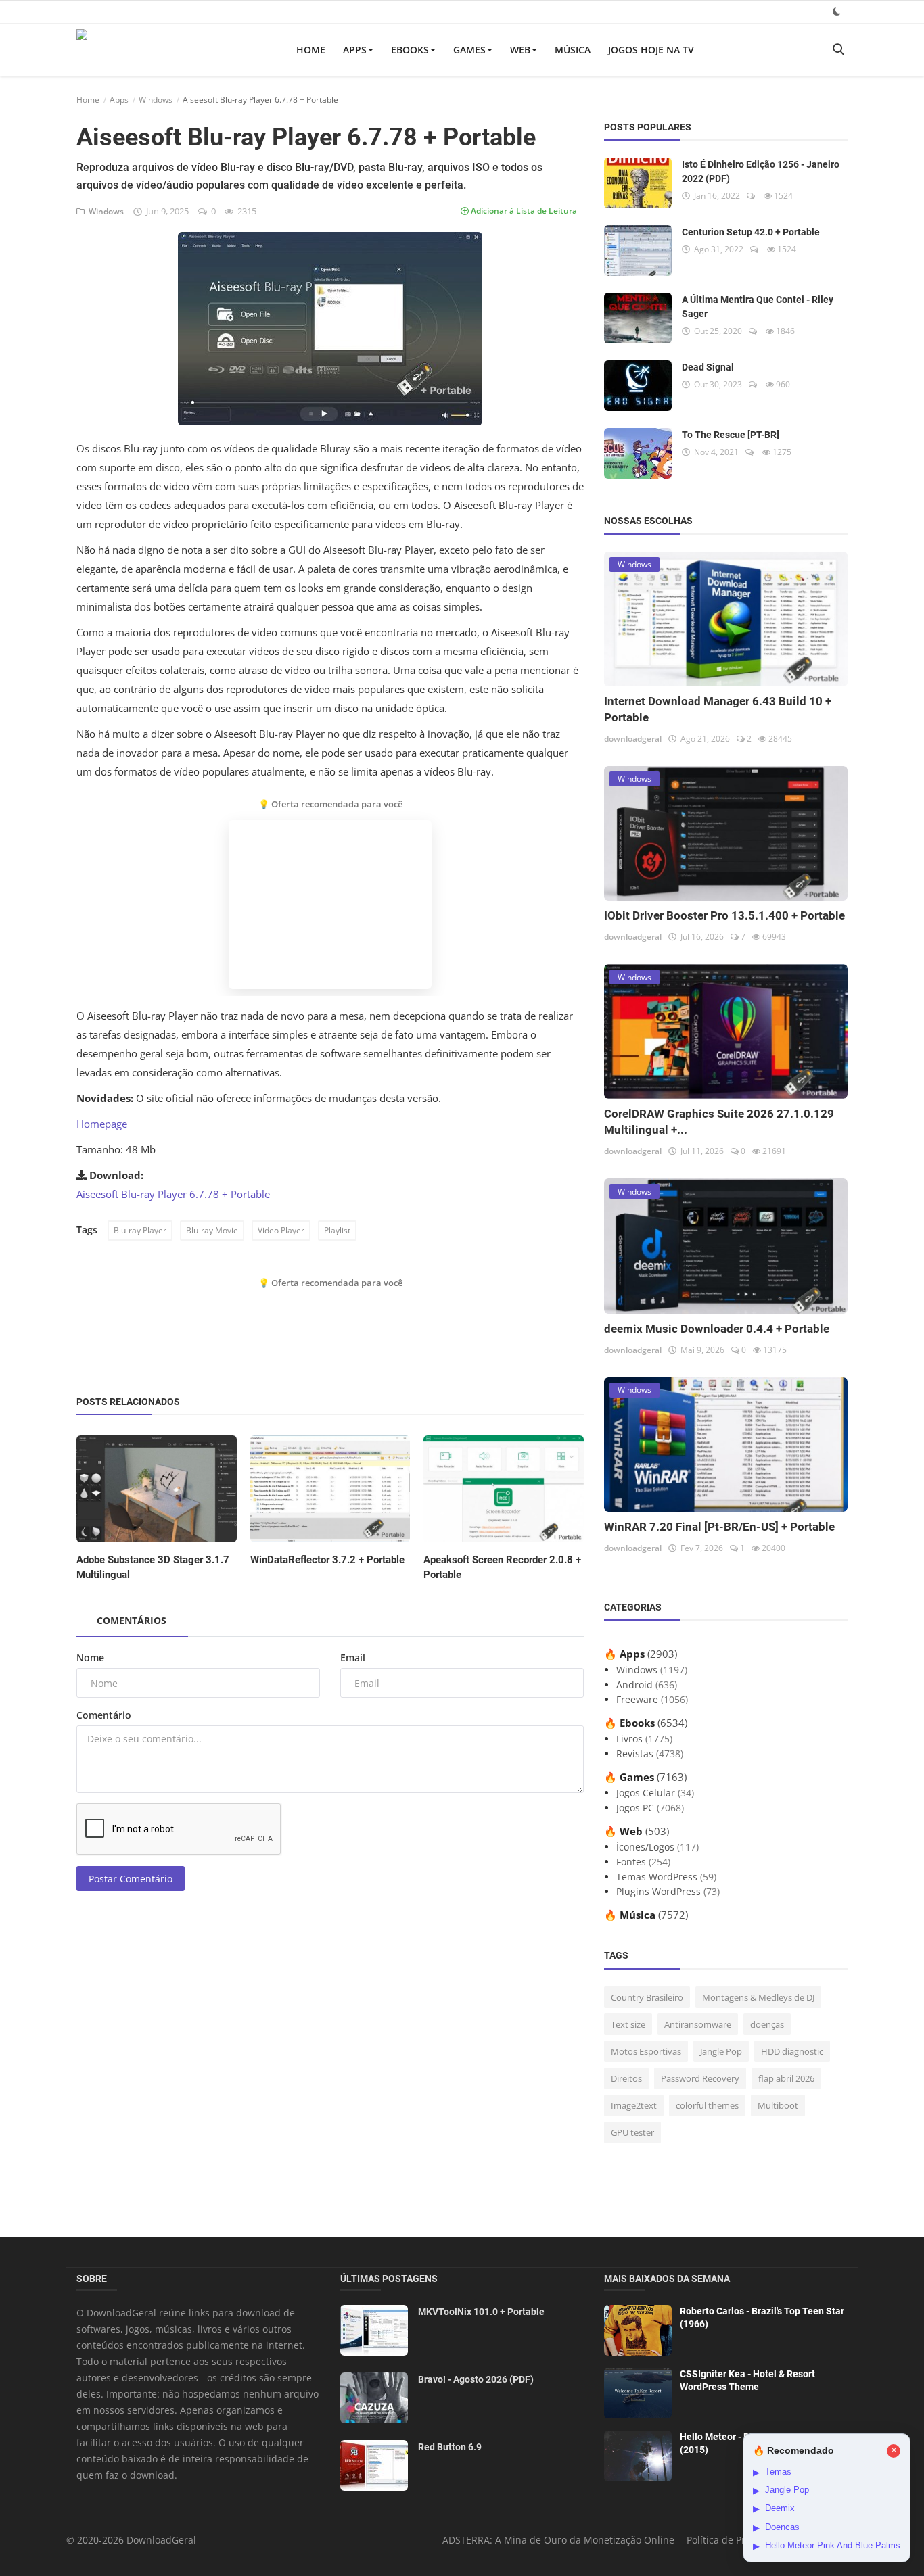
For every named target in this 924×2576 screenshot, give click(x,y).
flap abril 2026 (786, 2078)
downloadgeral (633, 739)
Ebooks (410, 50)
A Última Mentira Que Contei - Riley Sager (758, 307)
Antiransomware (698, 2024)
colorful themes (707, 2105)
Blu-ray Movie (212, 1230)
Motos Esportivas (646, 2051)
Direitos (626, 2078)
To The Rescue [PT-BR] (731, 435)
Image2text (634, 2105)
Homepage (102, 1124)
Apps (355, 50)
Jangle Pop (721, 2051)
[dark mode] (837, 11)
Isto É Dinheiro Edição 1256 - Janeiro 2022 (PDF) (761, 171)
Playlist (337, 1230)
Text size (628, 2024)
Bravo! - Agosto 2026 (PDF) (476, 2379)
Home (311, 50)
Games (469, 50)
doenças (767, 2024)
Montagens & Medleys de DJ (758, 1997)
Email (353, 1657)
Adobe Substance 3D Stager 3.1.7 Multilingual (153, 1567)
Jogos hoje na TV (651, 50)
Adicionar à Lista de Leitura (523, 211)
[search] (838, 50)
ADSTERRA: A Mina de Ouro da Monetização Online (558, 2540)
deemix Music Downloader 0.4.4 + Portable (717, 1329)
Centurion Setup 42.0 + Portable (751, 232)
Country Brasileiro (647, 1997)
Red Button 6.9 (450, 2447)
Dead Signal (708, 367)
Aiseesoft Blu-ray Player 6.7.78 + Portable (173, 1194)
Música (573, 50)
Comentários (132, 1620)
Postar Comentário (131, 1879)
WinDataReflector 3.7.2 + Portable (327, 1560)
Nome (90, 1657)
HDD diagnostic (792, 2051)
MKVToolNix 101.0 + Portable (481, 2312)
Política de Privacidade (738, 2540)
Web (520, 50)
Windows (156, 100)
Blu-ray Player (140, 1230)
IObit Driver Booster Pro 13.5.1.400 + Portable (724, 915)
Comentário (104, 1715)
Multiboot (778, 2105)
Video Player (281, 1230)
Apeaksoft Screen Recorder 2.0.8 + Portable (502, 1567)
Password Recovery (700, 2078)
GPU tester (632, 2132)
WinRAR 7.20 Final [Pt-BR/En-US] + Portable (719, 1527)
